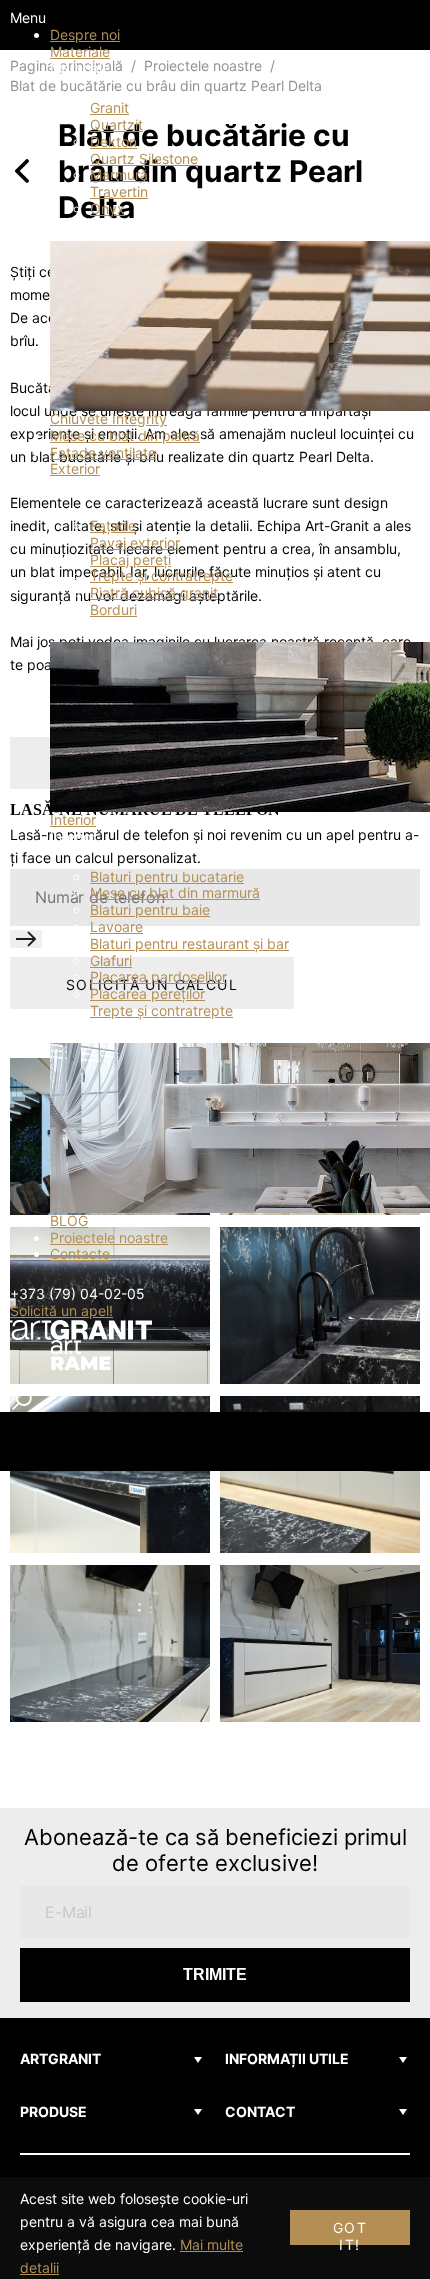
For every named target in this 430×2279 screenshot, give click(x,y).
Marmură (119, 174)
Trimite (215, 1974)
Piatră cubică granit (154, 592)
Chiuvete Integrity (108, 418)
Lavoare (116, 926)
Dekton (113, 141)
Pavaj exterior (135, 542)
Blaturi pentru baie (150, 909)
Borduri (113, 609)
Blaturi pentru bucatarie (167, 876)
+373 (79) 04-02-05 (77, 1293)
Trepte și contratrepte (161, 575)
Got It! (350, 2232)
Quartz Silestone (144, 158)
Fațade (113, 525)
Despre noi (85, 34)
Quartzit (116, 124)
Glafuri (111, 960)
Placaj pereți (130, 559)
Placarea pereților (147, 993)
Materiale (80, 51)
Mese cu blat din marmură (175, 892)
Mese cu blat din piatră (125, 435)
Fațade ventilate (103, 452)
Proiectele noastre (109, 1237)
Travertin (119, 191)
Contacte (80, 1253)
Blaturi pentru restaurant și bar (189, 943)
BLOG (69, 1220)
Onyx (107, 208)
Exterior (75, 468)
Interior (73, 819)
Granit (109, 107)
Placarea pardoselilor (158, 976)
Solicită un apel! (61, 1310)
